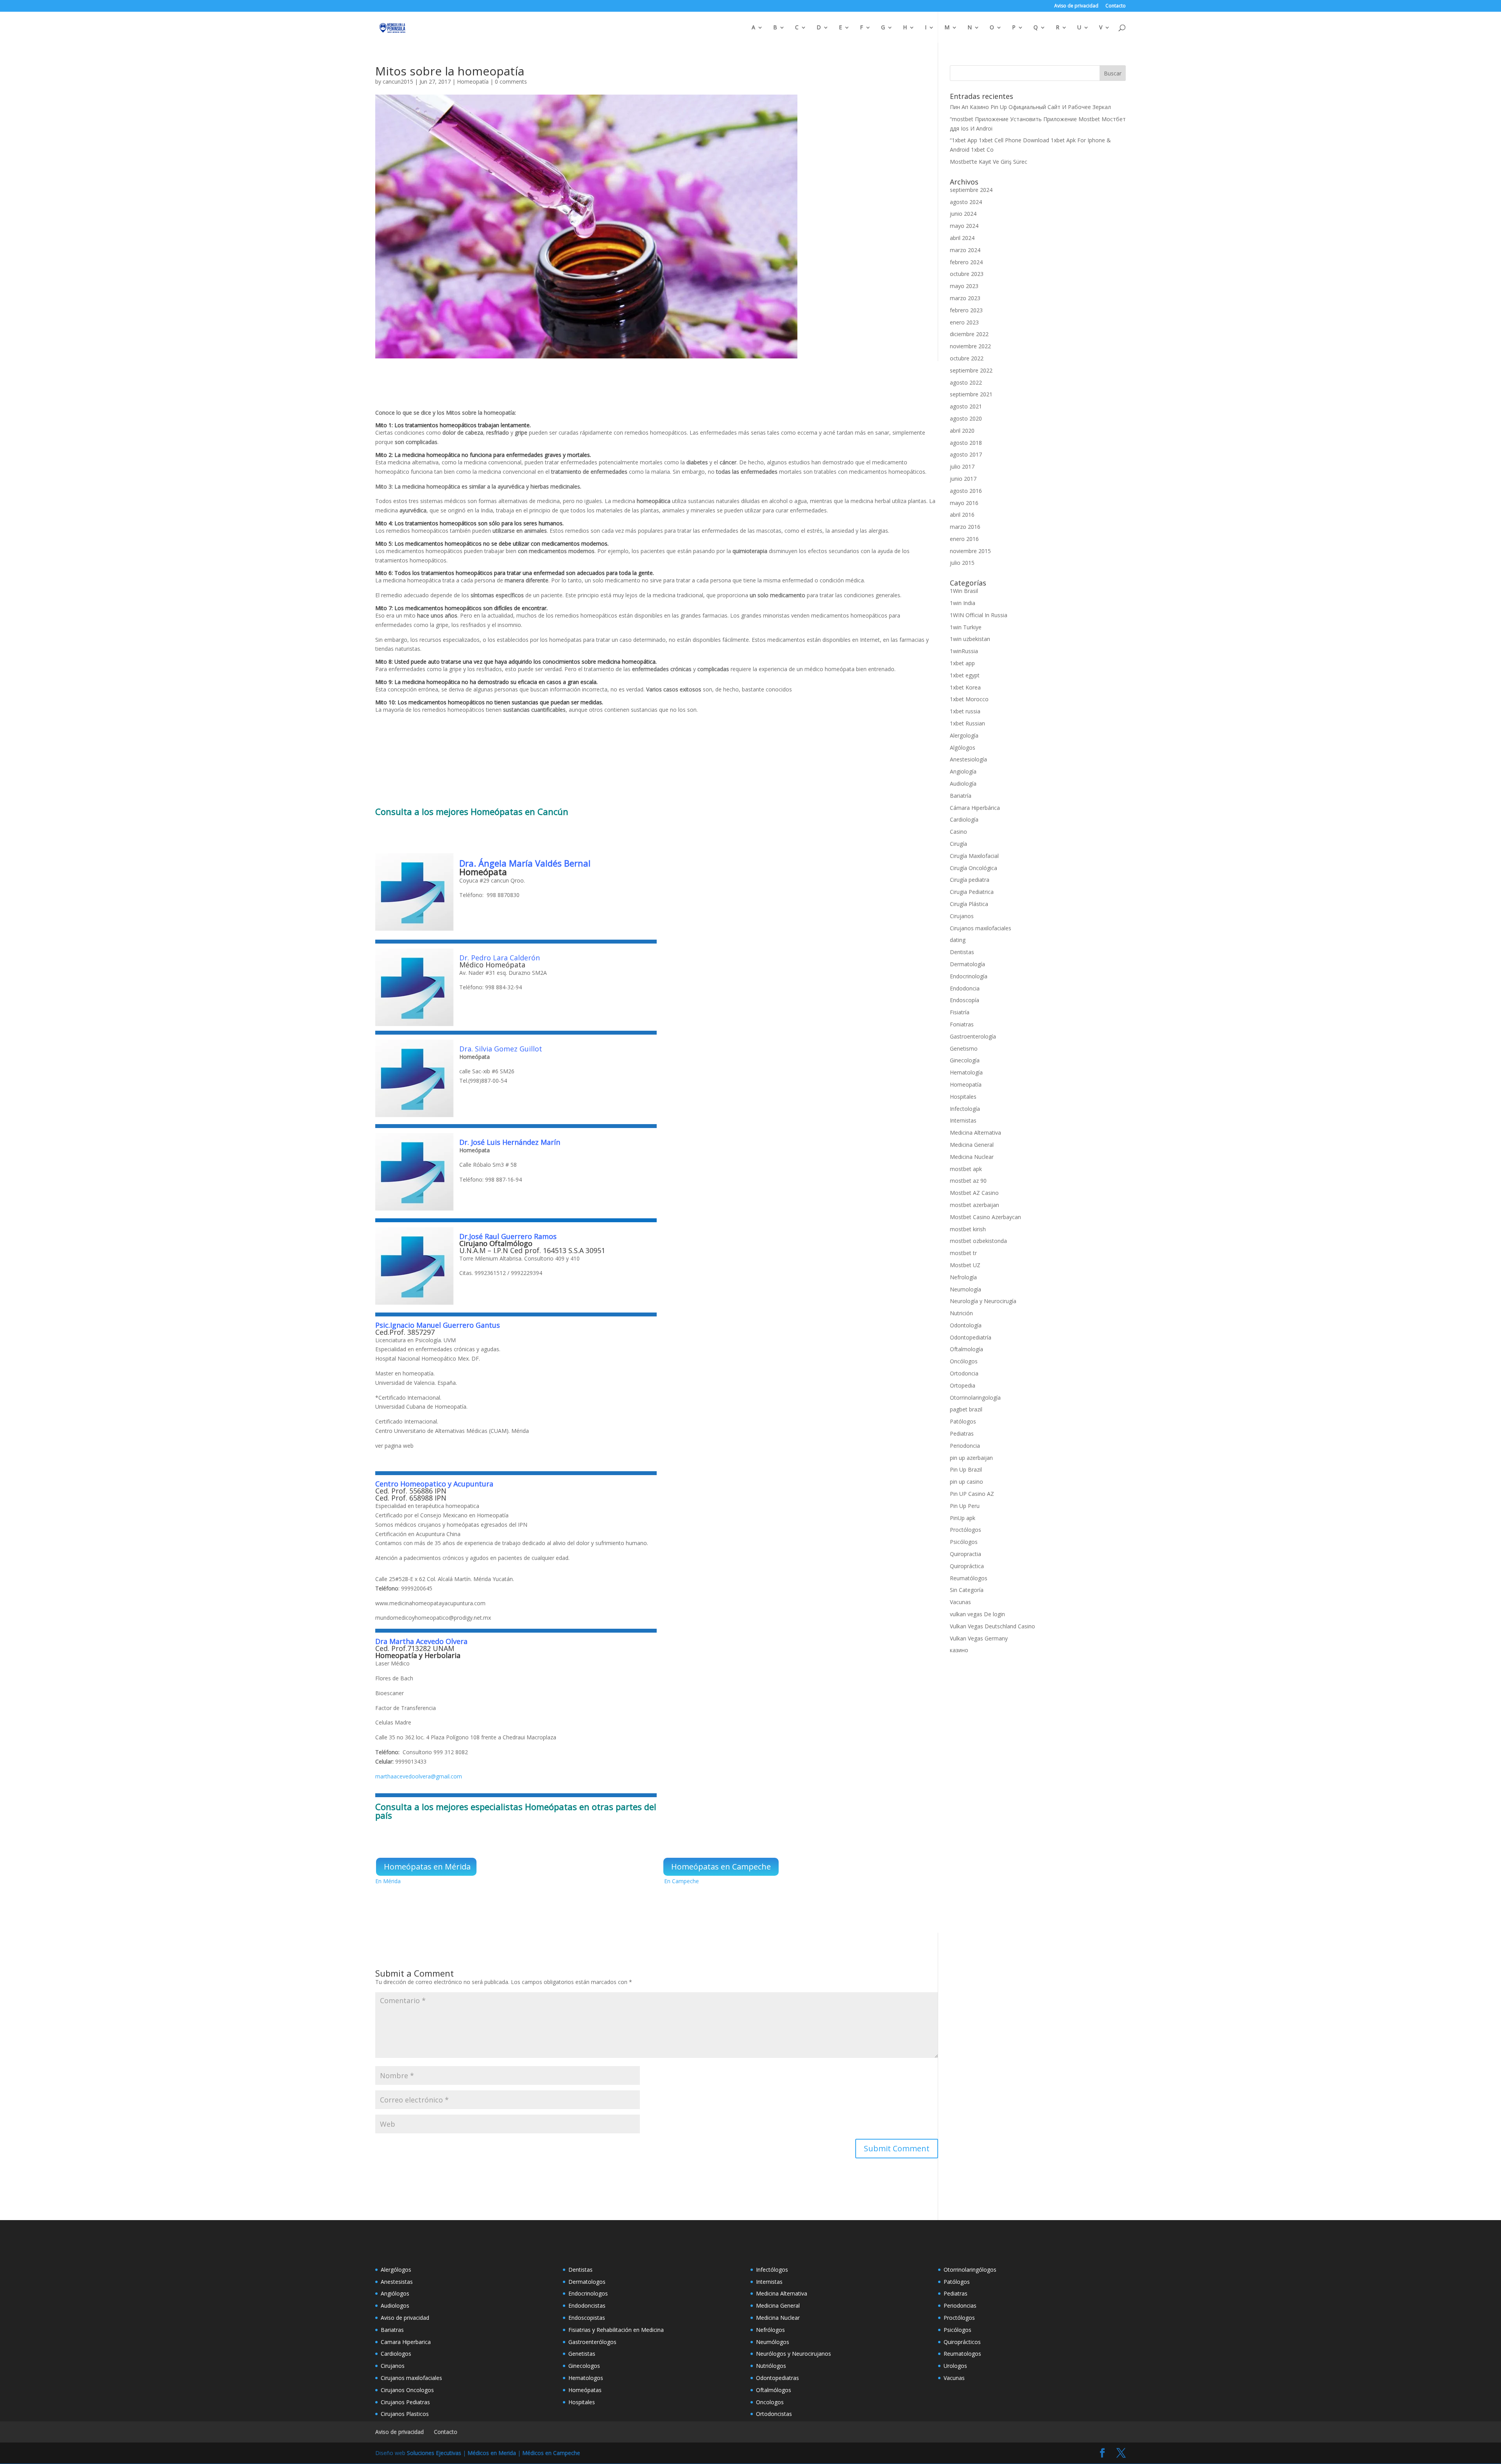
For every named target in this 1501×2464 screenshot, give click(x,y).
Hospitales (963, 1097)
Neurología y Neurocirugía (983, 1301)
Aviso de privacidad (1076, 6)
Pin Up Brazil (966, 1469)
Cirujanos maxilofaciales (981, 928)
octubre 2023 (967, 274)
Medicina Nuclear (972, 1157)
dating (958, 940)
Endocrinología (969, 976)
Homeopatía (473, 81)
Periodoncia (965, 1446)
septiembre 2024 (971, 190)
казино (959, 1650)
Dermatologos (587, 2282)
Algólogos (963, 748)
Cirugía (958, 844)
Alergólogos (396, 2270)
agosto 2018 (966, 443)
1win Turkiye (966, 627)
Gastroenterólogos (592, 2342)
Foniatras (962, 1024)
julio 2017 (962, 466)
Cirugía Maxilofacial (974, 856)
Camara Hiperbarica (406, 2342)
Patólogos (963, 1421)
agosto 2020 (966, 418)
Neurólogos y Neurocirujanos (793, 2354)
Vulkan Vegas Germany (979, 1638)
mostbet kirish (968, 1229)
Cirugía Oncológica (974, 868)
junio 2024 (963, 214)
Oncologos (770, 2402)
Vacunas (960, 1602)
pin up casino (966, 1482)
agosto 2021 (966, 406)
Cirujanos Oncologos (407, 2390)
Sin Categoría (967, 1590)
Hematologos (586, 2378)
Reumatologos (962, 2354)
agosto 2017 (966, 454)
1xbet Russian (967, 723)
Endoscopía (965, 1000)
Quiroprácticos (962, 2342)
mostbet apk (966, 1169)
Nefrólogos (770, 2330)
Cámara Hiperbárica (975, 808)
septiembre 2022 (971, 370)
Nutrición (961, 1313)
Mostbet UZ (965, 1265)
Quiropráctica (967, 1566)
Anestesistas (397, 2282)
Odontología (966, 1325)
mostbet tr (963, 1253)
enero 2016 (964, 539)
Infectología (965, 1109)
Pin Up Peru (965, 1506)
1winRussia (964, 651)
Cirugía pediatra (970, 880)
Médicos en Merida (492, 2453)
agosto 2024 (966, 202)
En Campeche (682, 1881)
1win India (963, 603)
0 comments (511, 81)
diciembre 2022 (969, 334)
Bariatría (961, 796)
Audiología (963, 783)
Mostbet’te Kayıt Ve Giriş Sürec (989, 162)
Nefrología (963, 1277)
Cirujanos (962, 916)
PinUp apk (963, 1518)
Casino (958, 832)
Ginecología (965, 1060)
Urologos (955, 2366)
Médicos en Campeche (551, 2453)
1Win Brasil (964, 591)
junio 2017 (963, 479)
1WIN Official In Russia (979, 615)
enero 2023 (964, 322)
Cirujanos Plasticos (405, 2414)
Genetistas (582, 2354)
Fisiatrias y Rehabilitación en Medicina (616, 2330)
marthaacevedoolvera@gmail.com (419, 1776)
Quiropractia (965, 1554)
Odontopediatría (971, 1337)
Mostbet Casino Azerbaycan (985, 1217)
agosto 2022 (966, 382)
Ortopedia (963, 1385)
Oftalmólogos (774, 2390)
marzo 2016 (965, 527)
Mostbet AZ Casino (974, 1193)
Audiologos (395, 2306)
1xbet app (962, 663)
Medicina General (972, 1145)
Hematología (966, 1072)
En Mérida (388, 1881)
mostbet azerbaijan (974, 1205)
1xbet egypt (965, 675)
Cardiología (964, 819)
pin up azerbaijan (971, 1458)
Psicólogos (964, 1542)
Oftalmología (966, 1349)
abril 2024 (962, 238)
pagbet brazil (966, 1409)
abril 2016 (962, 515)
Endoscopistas (587, 2318)
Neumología (965, 1289)
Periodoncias (960, 2306)
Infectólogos (772, 2270)
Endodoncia (965, 988)
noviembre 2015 (970, 551)
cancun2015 (398, 81)
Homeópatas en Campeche (721, 1867)
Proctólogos (965, 1530)
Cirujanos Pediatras (405, 2402)
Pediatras (962, 1433)
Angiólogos (395, 2293)
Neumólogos (773, 2342)
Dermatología (967, 964)
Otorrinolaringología (975, 1398)
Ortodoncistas (774, 2414)
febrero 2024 (966, 262)
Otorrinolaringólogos (970, 2270)
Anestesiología (968, 759)
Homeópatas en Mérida (427, 1867)
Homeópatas (498, 811)
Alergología (964, 735)
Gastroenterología (973, 1036)
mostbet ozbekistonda (978, 1241)
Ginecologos (584, 2366)
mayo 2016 (964, 503)
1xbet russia (965, 711)
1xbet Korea (965, 687)
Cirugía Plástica (969, 904)
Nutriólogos (771, 2366)
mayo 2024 (964, 226)
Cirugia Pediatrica (972, 892)
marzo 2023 (965, 298)
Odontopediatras (777, 2378)
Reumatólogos (969, 1578)
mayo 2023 (964, 286)
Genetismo (964, 1048)
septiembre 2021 (971, 394)
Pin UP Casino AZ (972, 1494)
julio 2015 (962, 563)
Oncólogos (964, 1361)
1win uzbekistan (970, 639)
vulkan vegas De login (977, 1614)
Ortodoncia (964, 1373)
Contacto (1116, 6)
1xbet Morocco (969, 699)
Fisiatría (960, 1012)
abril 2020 (962, 431)
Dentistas (962, 952)
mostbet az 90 (968, 1181)
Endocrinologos (588, 2293)
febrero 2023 (966, 310)
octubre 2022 (967, 358)
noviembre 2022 (970, 346)
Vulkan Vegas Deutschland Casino (992, 1626)
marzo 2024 (965, 250)
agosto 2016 (966, 491)
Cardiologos (396, 2354)
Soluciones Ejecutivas (434, 2453)
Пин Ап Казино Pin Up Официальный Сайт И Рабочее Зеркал (1030, 107)
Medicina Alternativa (975, 1133)
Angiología (963, 771)
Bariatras (392, 2330)
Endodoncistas (587, 2306)
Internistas (963, 1120)
